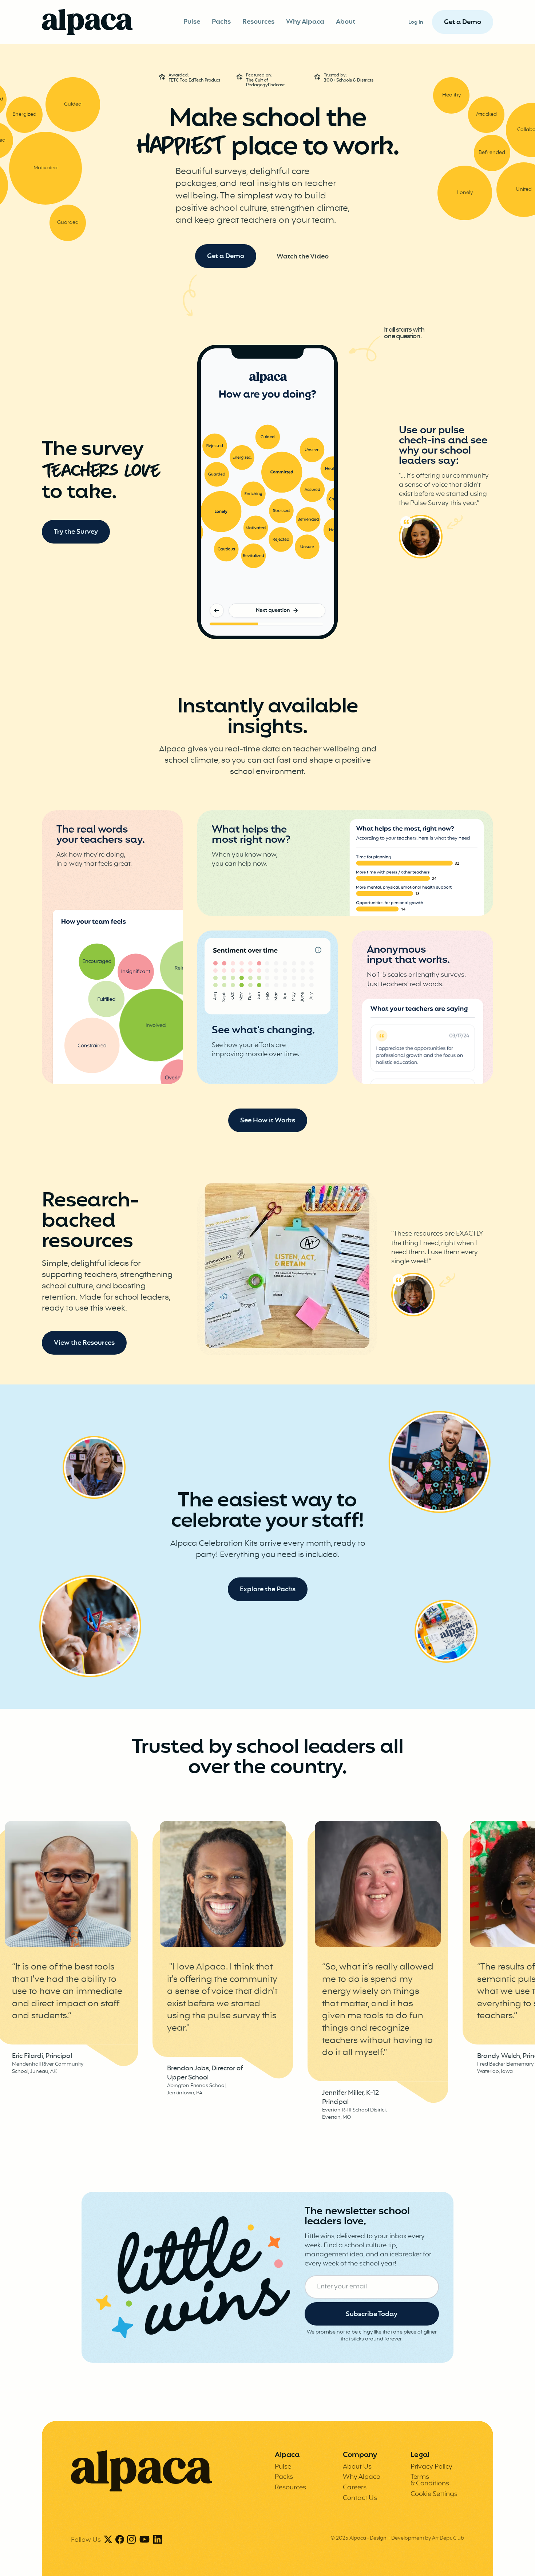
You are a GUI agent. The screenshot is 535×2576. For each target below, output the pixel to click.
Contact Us (360, 2498)
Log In (416, 22)
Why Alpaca (305, 22)
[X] (108, 2540)
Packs (221, 22)
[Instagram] (131, 2540)
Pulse (192, 22)
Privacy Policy (431, 2467)
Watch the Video (303, 257)
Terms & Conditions (430, 2480)
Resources (258, 22)
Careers (355, 2488)
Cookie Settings (434, 2494)
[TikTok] (144, 2540)
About (346, 22)
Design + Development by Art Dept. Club (417, 2538)
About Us (357, 2467)
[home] (87, 22)
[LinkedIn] (158, 2540)
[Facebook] (120, 2540)
